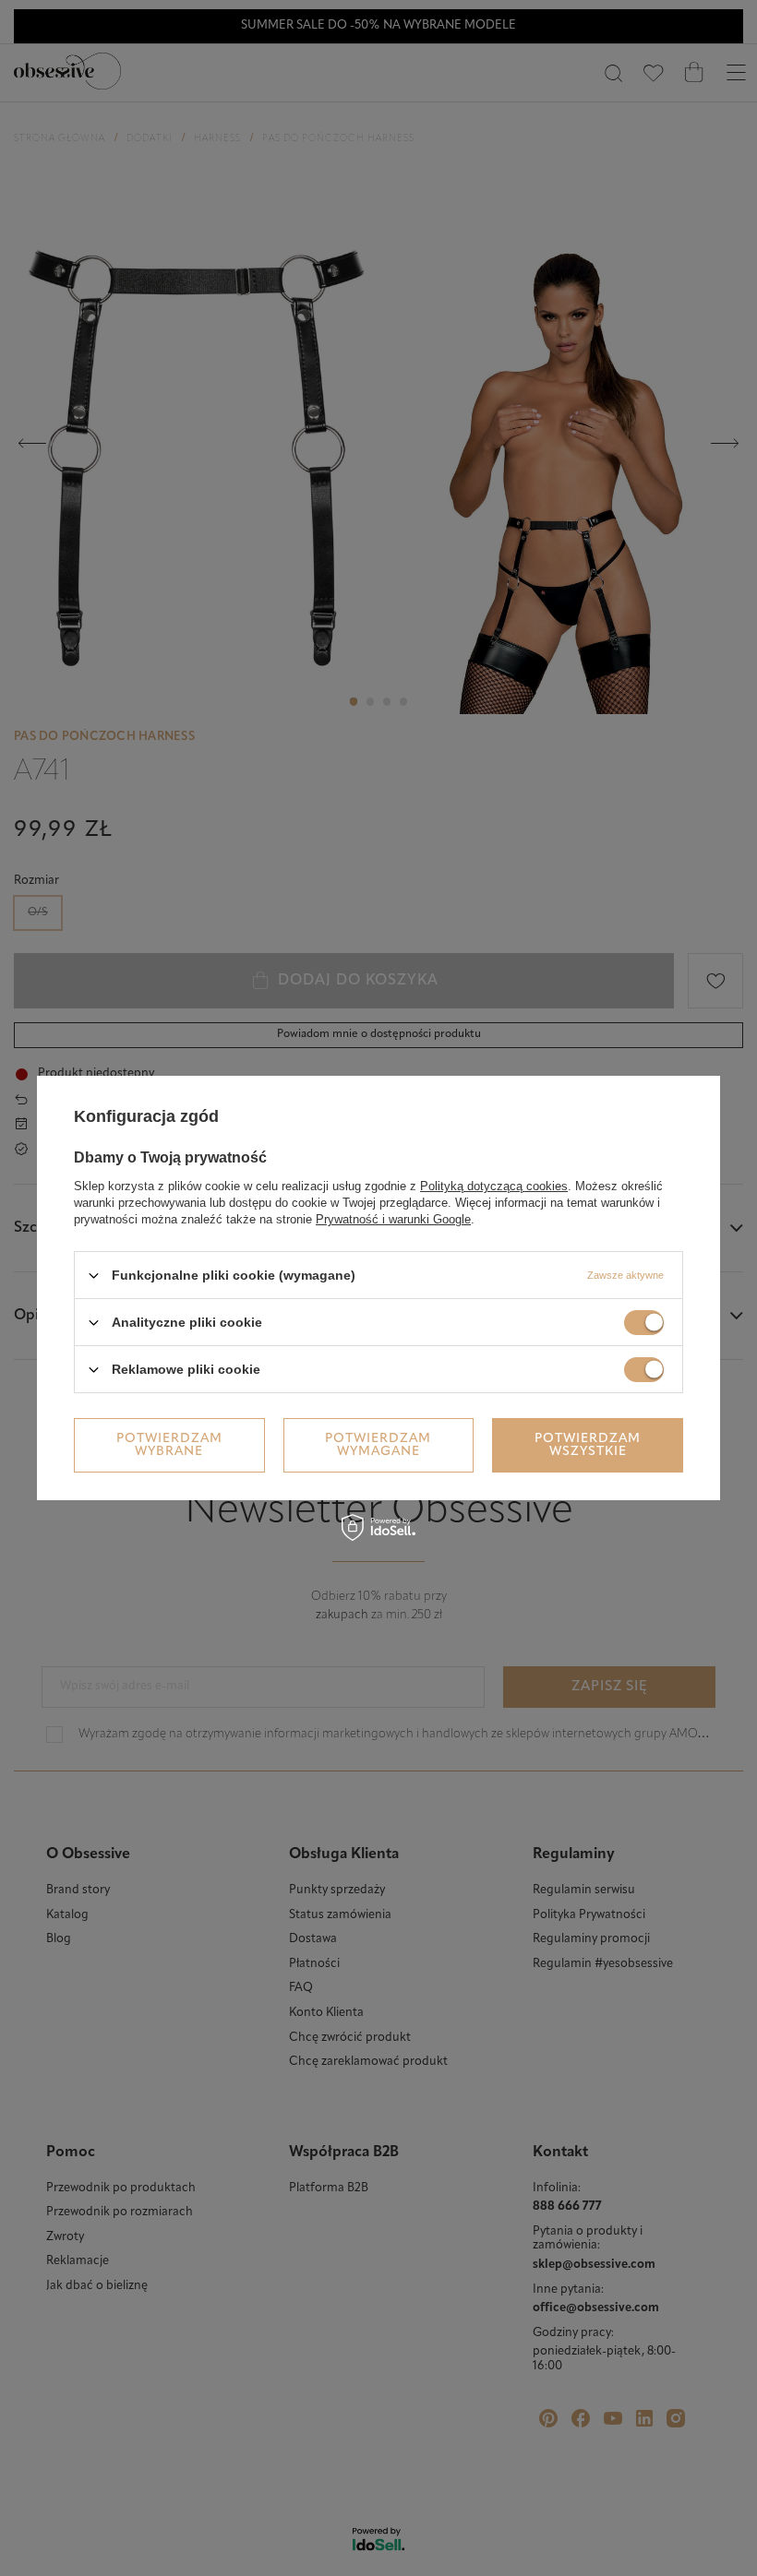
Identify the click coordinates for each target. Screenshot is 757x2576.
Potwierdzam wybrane (169, 1444)
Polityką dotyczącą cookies (494, 1186)
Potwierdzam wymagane (378, 1444)
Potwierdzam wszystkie (588, 1444)
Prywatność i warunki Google (393, 1219)
